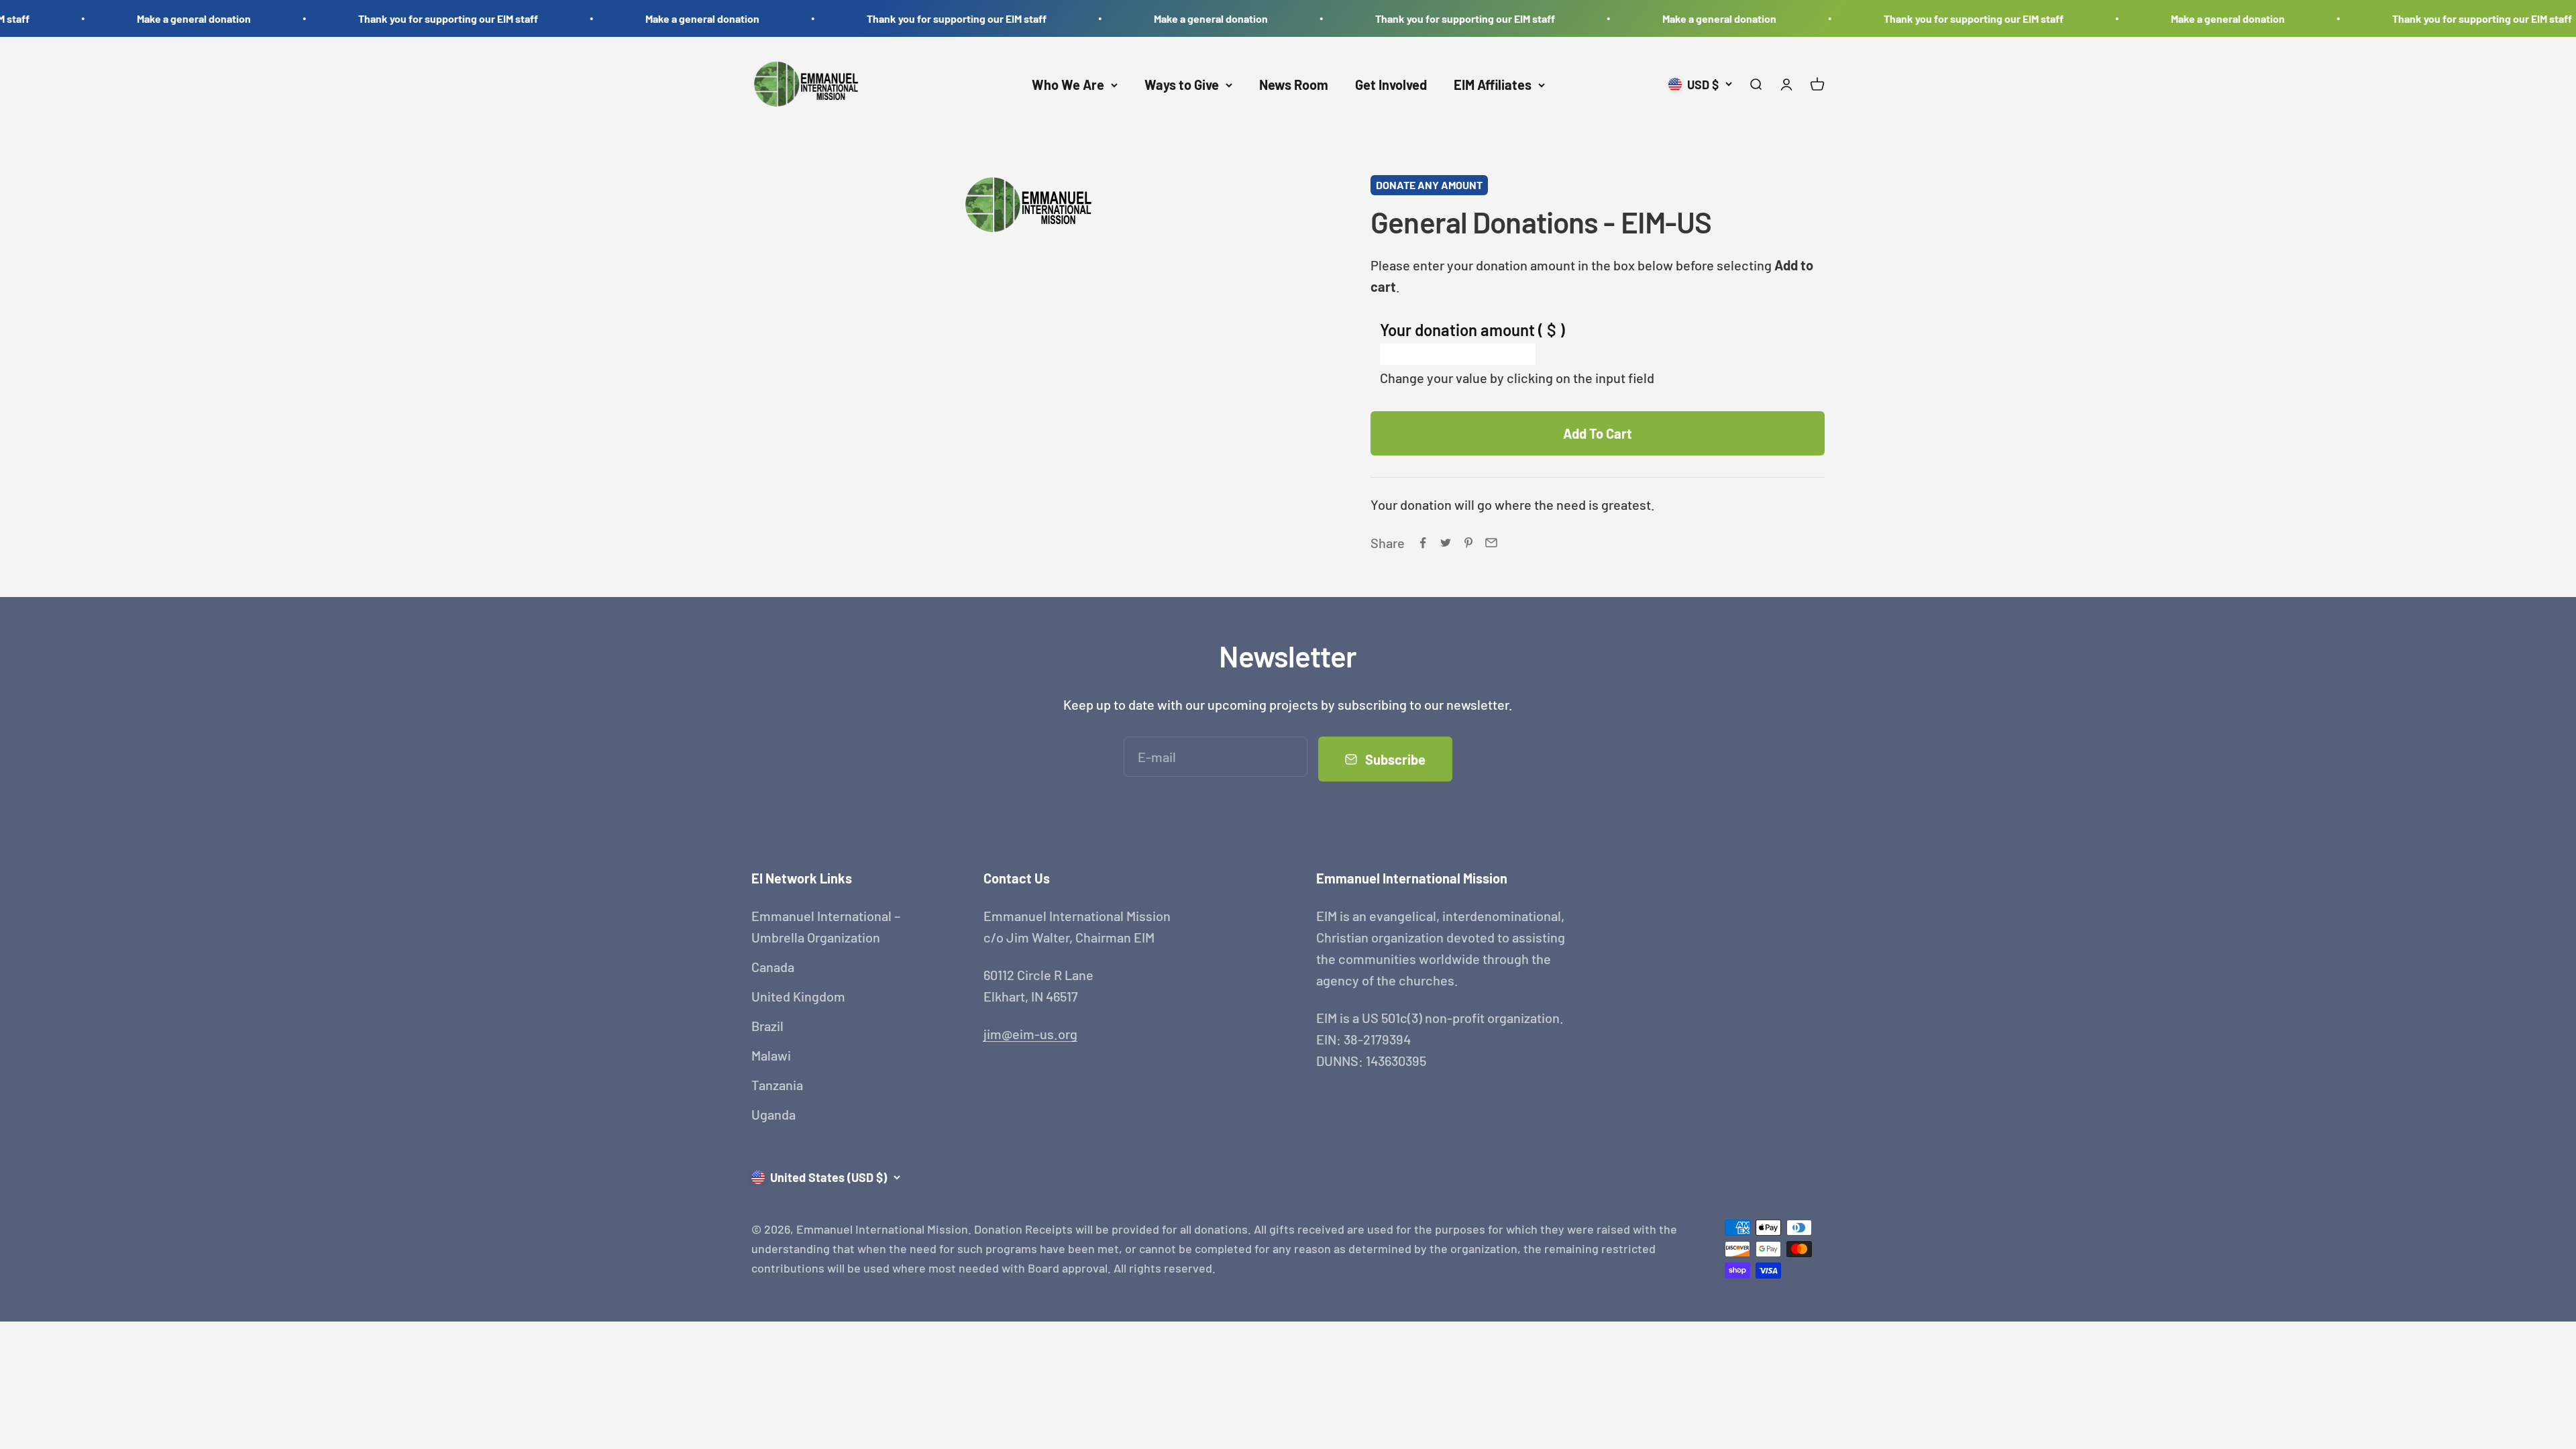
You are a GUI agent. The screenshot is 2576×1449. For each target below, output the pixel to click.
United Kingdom (798, 996)
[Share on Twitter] (1446, 543)
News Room (1294, 85)
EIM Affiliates (1493, 85)
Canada (773, 967)
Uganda (773, 1114)
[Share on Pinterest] (1468, 543)
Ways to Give (1182, 85)
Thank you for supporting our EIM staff (399, 18)
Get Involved (1391, 85)
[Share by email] (1491, 543)
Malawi (771, 1055)
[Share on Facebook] (1423, 543)
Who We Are (1068, 85)
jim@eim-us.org (1030, 1034)
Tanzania (777, 1085)
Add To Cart (1598, 433)
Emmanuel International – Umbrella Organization (826, 926)
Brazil (767, 1026)
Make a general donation (145, 18)
